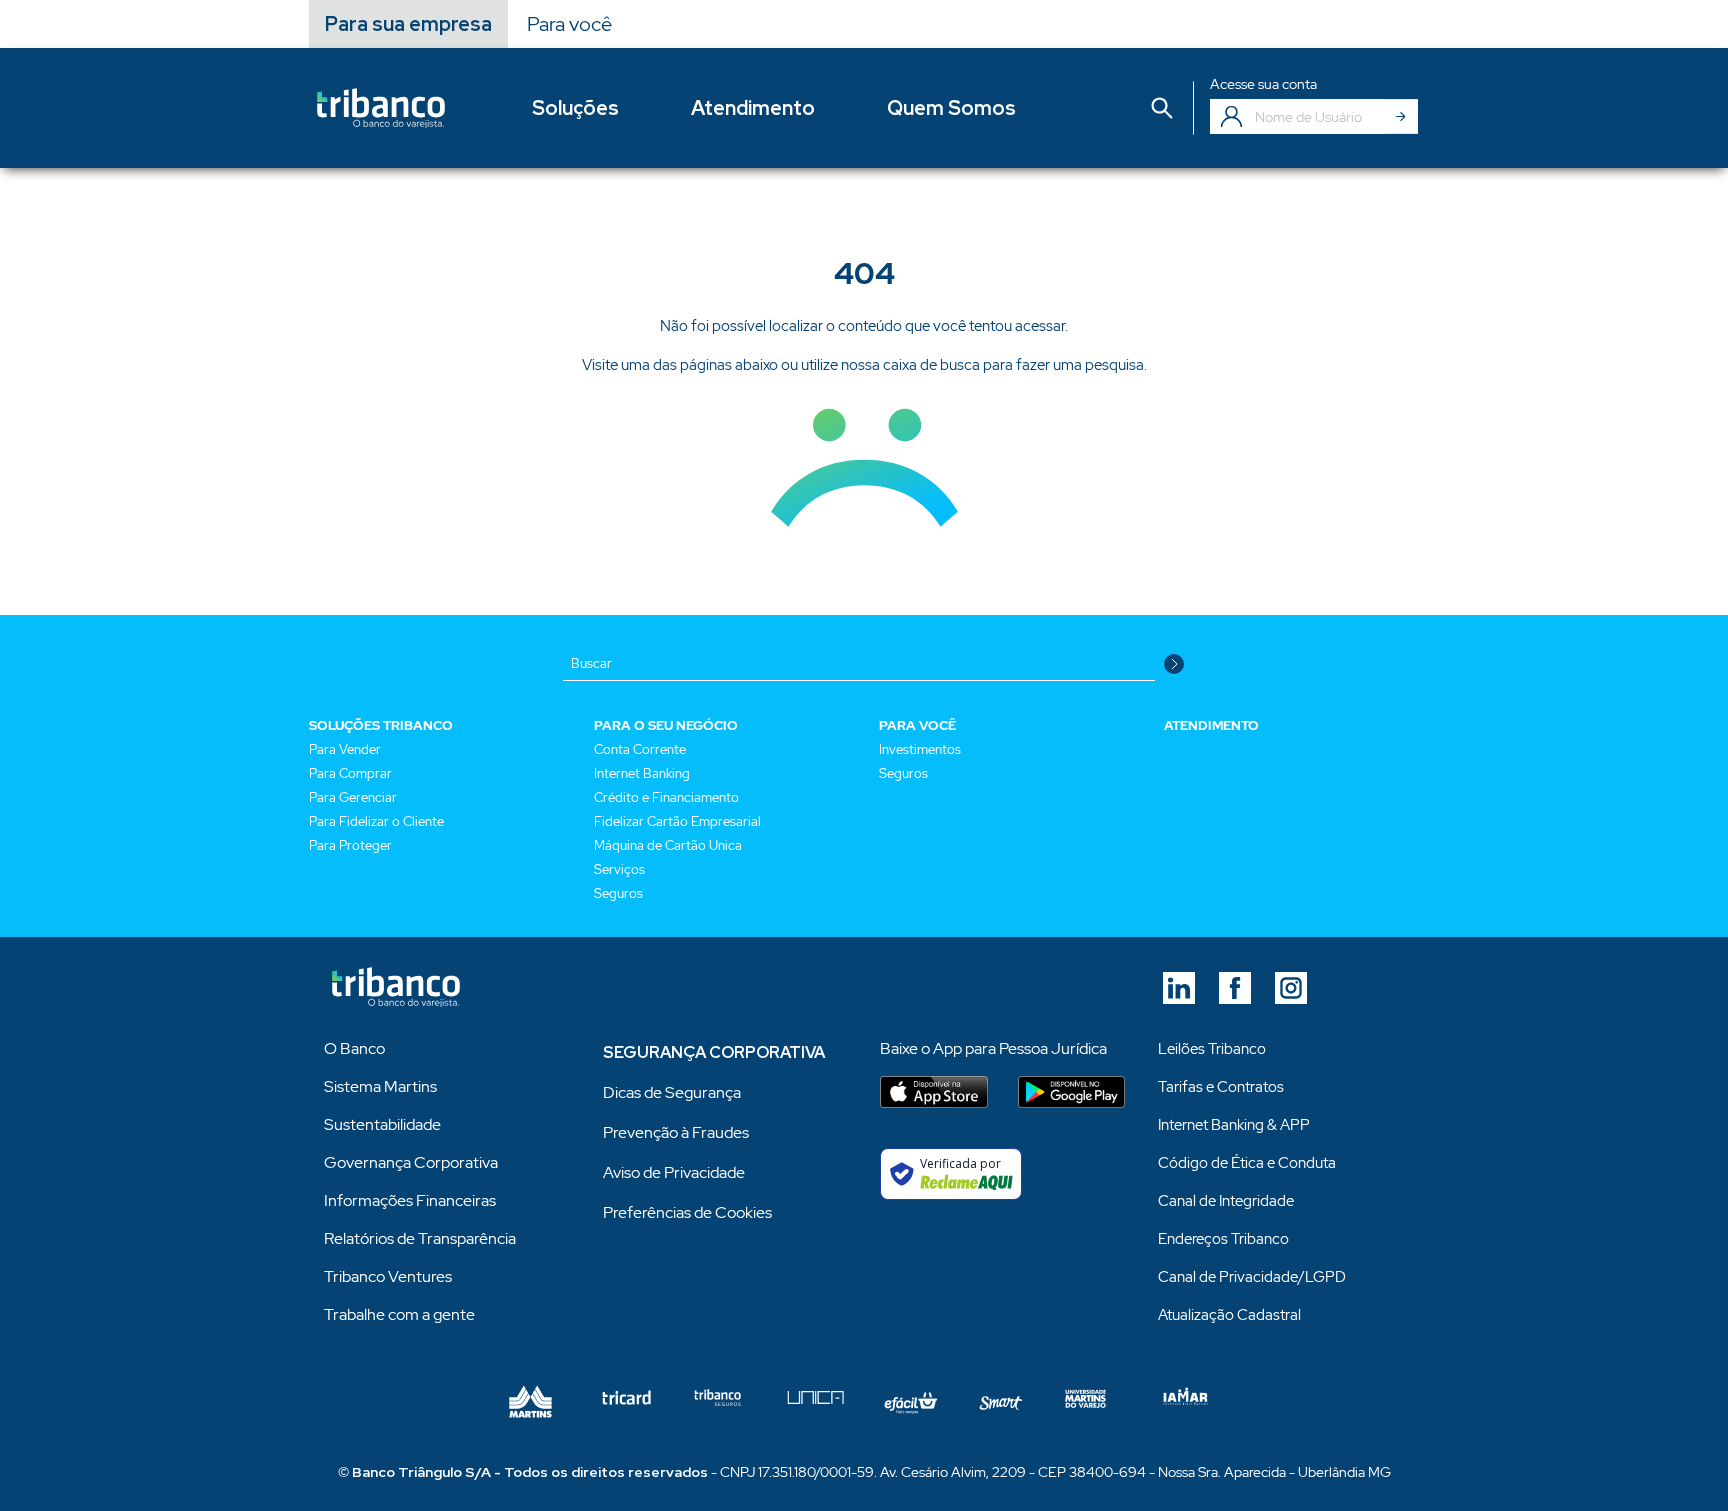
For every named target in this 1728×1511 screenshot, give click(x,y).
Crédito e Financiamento (666, 797)
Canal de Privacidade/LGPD (1252, 1277)
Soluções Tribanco (381, 725)
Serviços (619, 869)
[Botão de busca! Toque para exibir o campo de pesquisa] (1162, 108)
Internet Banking (642, 773)
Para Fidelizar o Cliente (376, 821)
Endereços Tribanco (1223, 1239)
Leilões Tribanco (1212, 1049)
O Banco (354, 1048)
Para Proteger (350, 845)
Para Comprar (350, 773)
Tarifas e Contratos (1221, 1087)
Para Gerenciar (353, 797)
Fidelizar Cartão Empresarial (677, 821)
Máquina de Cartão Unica (668, 845)
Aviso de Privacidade (674, 1172)
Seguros (618, 893)
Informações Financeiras (410, 1200)
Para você (569, 24)
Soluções (575, 108)
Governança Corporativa (411, 1162)
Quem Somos (951, 108)
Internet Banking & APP (1234, 1125)
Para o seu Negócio (666, 725)
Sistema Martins (380, 1086)
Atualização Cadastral (1229, 1315)
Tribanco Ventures (388, 1276)
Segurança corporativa (714, 1052)
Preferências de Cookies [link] (687, 1212)
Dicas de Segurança (672, 1092)
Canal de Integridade (1226, 1201)
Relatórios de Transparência (420, 1238)
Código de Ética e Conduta (1247, 1163)
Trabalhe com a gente (399, 1314)
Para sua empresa (408, 24)
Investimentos (920, 749)
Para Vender (345, 749)
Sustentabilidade (382, 1124)
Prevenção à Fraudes (676, 1132)
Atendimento (753, 108)
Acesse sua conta (1263, 84)
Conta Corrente (640, 749)
